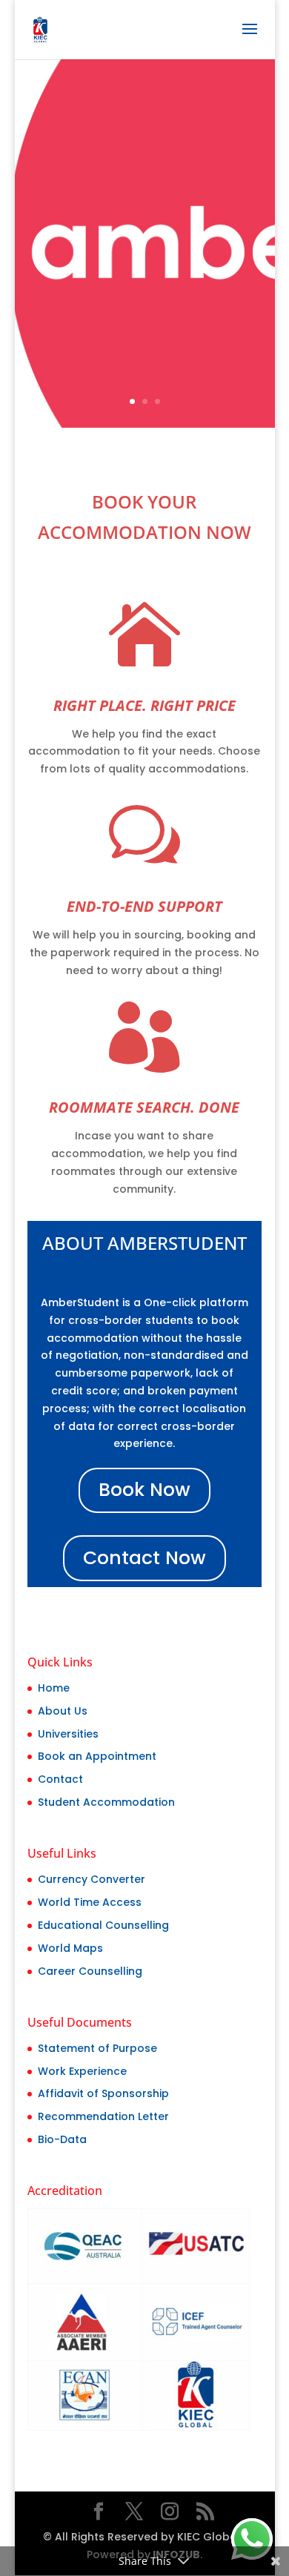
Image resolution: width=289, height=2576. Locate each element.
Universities (68, 1734)
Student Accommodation (106, 1802)
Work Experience (82, 2071)
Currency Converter (92, 1879)
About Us (63, 1711)
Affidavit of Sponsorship (103, 2093)
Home (54, 1688)
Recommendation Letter (103, 2116)
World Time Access (90, 1902)
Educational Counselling (103, 1925)
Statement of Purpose (97, 2048)
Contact (60, 1779)
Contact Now (144, 1558)
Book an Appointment (97, 1756)
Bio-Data (62, 2139)
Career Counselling (90, 1971)
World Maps (70, 1948)
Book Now (144, 1490)
